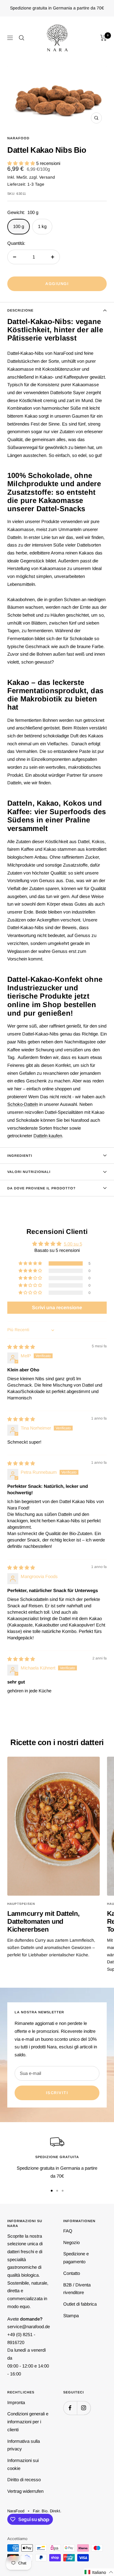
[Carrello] (104, 38)
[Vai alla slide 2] (57, 2191)
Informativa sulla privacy (24, 2445)
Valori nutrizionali (29, 1172)
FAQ (68, 2231)
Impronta (16, 2402)
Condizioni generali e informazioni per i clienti (28, 2421)
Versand (47, 177)
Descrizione (20, 310)
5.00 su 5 (73, 1244)
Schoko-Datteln (23, 1104)
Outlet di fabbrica (80, 2304)
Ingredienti (20, 1156)
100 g (19, 226)
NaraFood (18, 138)
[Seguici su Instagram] (84, 2408)
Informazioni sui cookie (23, 2464)
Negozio (71, 2242)
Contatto (72, 2273)
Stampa (71, 2316)
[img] (21, 1347)
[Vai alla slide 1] (52, 2191)
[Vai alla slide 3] (63, 2191)
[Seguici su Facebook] (70, 2408)
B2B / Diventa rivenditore (77, 2289)
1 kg (42, 226)
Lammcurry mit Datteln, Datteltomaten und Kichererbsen (43, 1921)
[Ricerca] (22, 38)
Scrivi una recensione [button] (57, 1308)
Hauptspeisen (21, 1904)
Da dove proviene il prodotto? (41, 1188)
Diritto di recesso (24, 2480)
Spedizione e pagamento (76, 2258)
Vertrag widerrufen (25, 2491)
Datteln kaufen (48, 1136)
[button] (22, 163)
